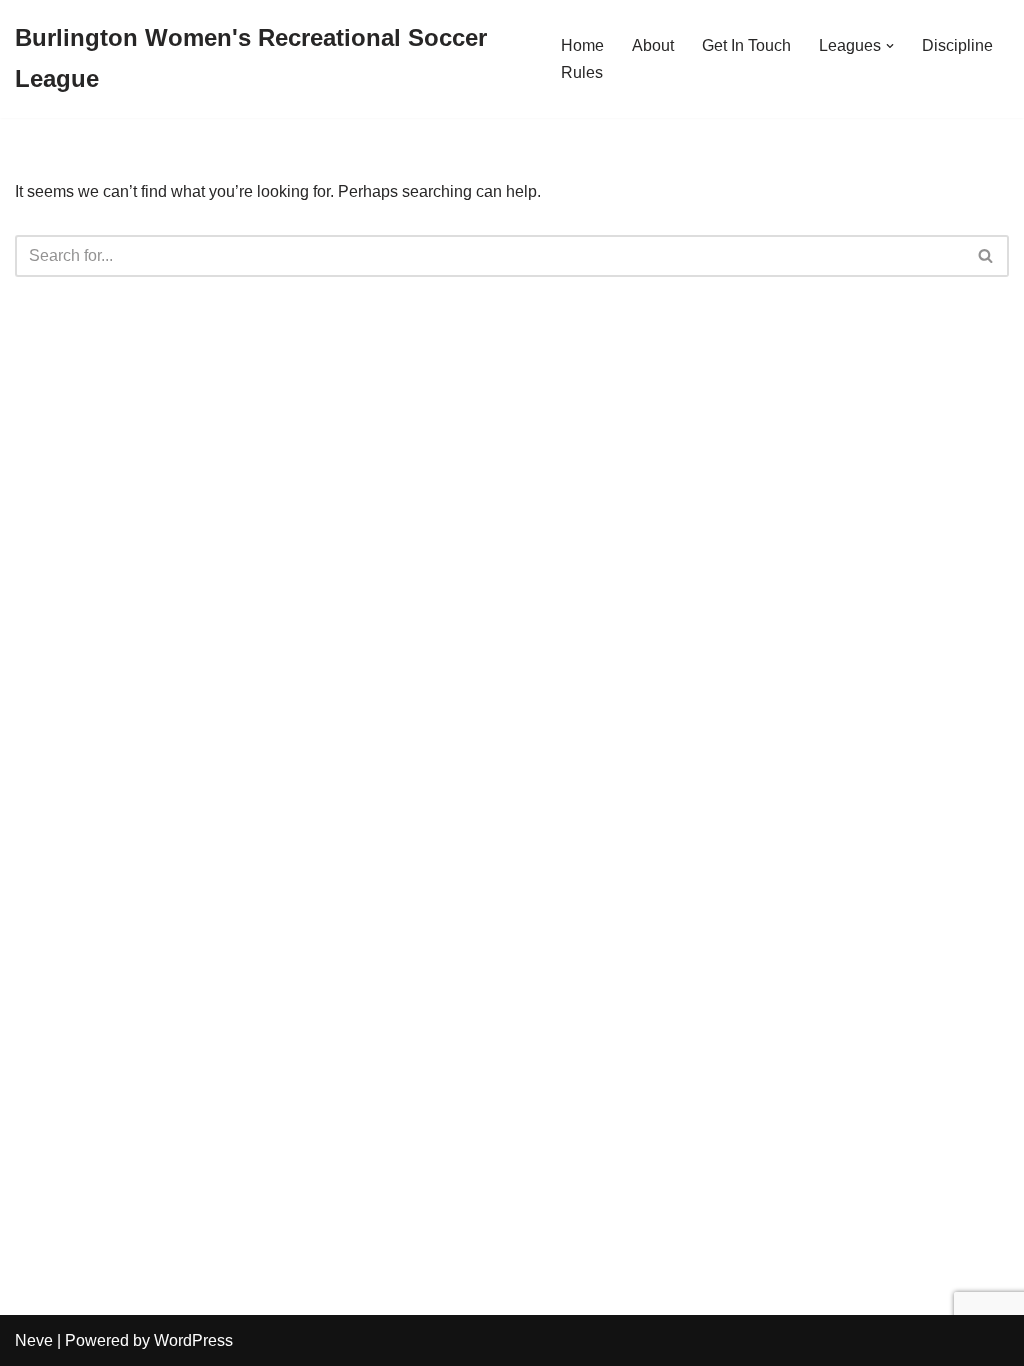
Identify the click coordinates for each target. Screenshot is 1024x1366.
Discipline (957, 45)
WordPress (193, 1340)
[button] (890, 46)
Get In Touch (746, 45)
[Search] (986, 256)
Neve (34, 1340)
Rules (582, 72)
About (653, 45)
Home (582, 45)
